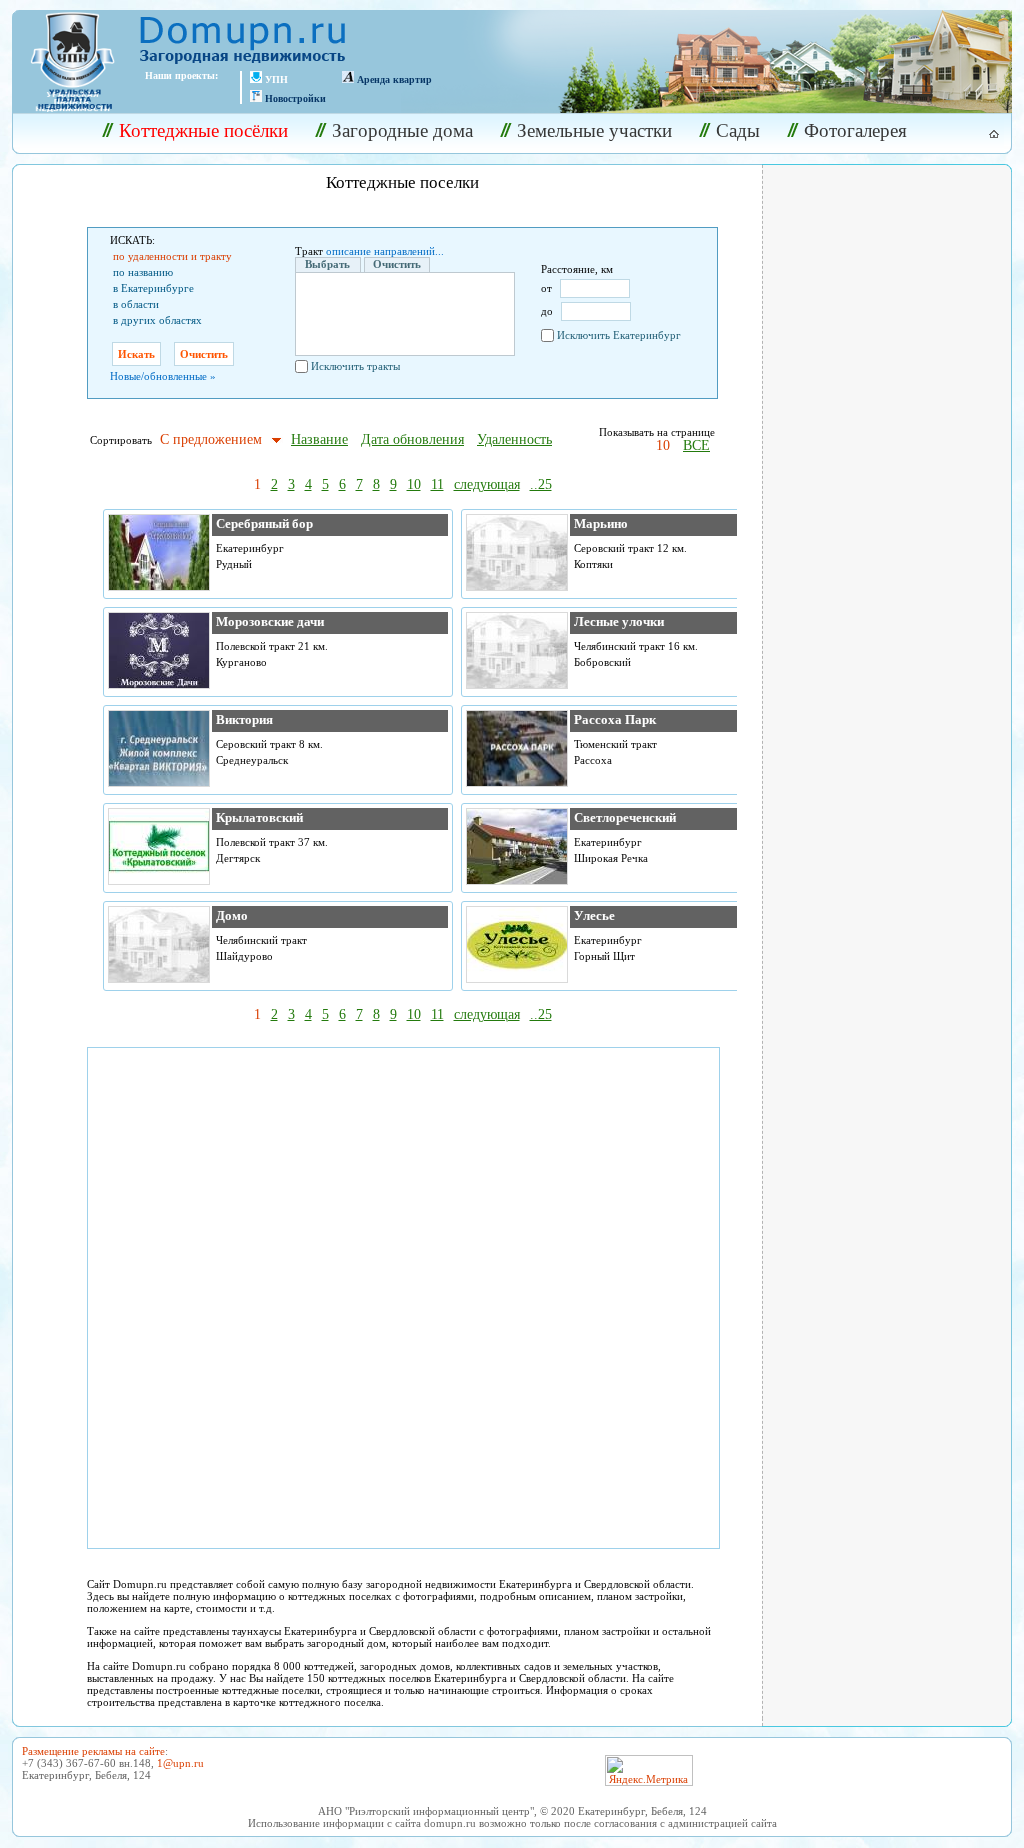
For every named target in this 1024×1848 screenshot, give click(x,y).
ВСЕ (696, 445)
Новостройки (295, 98)
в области (136, 304)
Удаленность (514, 439)
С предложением (211, 439)
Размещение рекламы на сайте (93, 1751)
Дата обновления (412, 439)
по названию (143, 272)
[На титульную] (982, 134)
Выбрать (327, 264)
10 (663, 445)
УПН (276, 79)
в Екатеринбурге (153, 288)
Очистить (397, 264)
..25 (541, 484)
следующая (487, 484)
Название (319, 439)
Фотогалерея (855, 130)
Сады (738, 130)
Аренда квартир (394, 79)
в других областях (157, 320)
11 (437, 484)
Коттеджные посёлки (203, 130)
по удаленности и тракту (172, 256)
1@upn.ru (180, 1763)
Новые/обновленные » (163, 376)
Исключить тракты (355, 366)
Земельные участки (594, 130)
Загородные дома (402, 130)
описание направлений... (385, 251)
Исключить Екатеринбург (619, 335)
